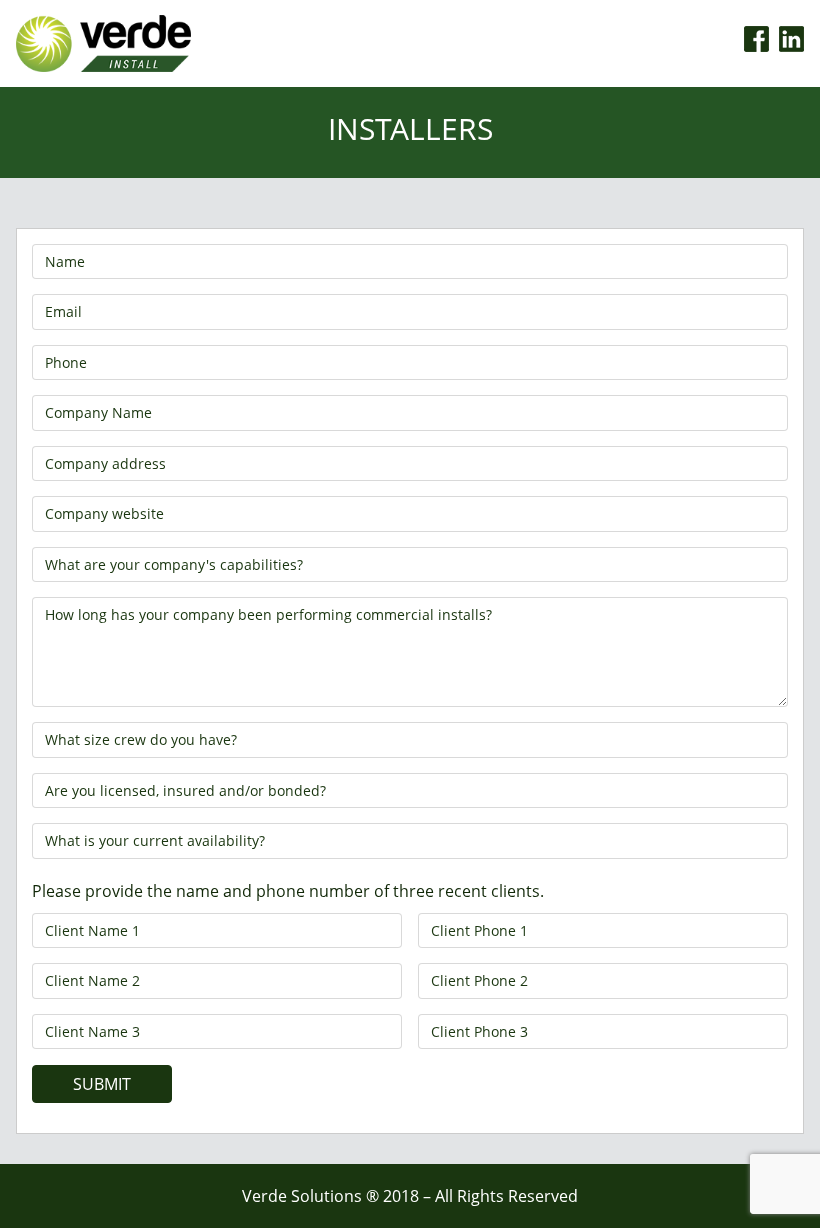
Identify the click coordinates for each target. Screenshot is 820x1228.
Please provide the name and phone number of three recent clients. (288, 891)
